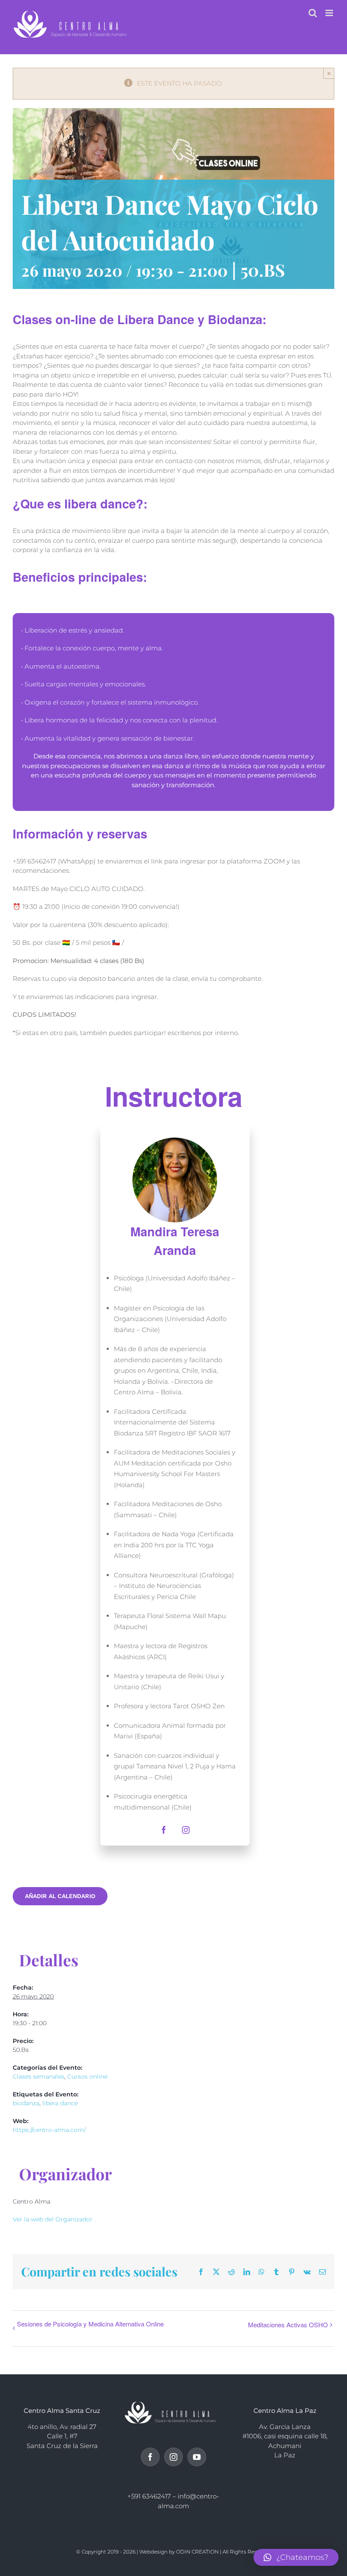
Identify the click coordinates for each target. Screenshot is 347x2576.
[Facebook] (150, 2457)
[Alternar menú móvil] (330, 13)
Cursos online (87, 2076)
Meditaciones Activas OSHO (288, 2325)
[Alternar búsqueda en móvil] (313, 13)
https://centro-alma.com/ (49, 2130)
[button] (296, 2557)
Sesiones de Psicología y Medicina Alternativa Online (90, 2324)
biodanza (26, 2103)
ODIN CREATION (197, 2552)
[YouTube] (197, 2457)
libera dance (60, 2103)
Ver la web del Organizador (53, 2219)
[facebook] (164, 1830)
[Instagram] (173, 2457)
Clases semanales (39, 2076)
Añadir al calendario (60, 1896)
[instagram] (186, 1830)
